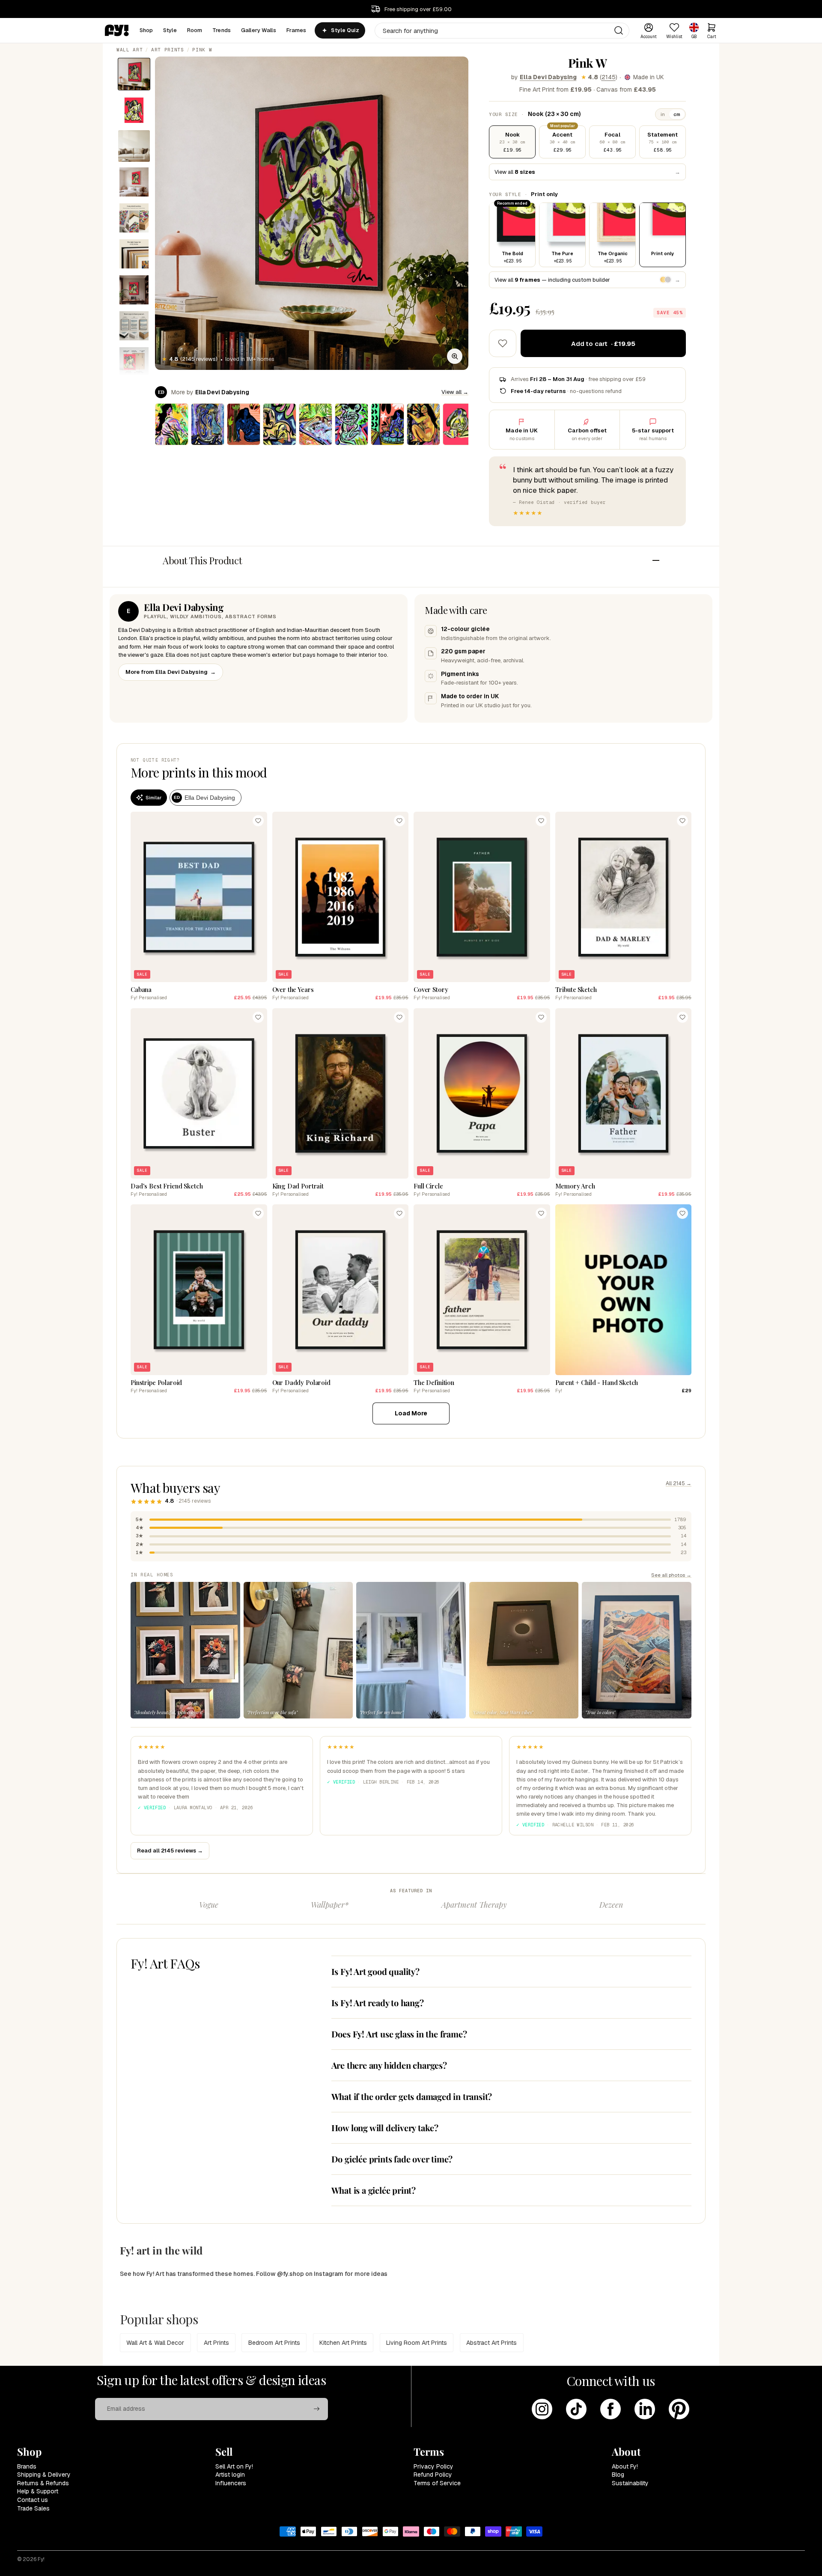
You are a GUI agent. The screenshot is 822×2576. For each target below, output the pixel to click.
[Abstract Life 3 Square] (423, 424)
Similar (153, 798)
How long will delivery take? (385, 2128)
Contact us (33, 2500)
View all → (455, 392)
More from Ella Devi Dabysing (171, 672)
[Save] (258, 821)
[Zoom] (455, 356)
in (663, 114)
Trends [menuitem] (222, 30)
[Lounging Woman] (280, 424)
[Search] (619, 30)
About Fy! (625, 2466)
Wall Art (130, 50)
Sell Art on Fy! (234, 2466)
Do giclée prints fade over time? (392, 2159)
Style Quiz (345, 30)
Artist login (230, 2475)
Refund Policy (433, 2475)
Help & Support (38, 2491)
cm (677, 114)
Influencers (231, 2483)
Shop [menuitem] (146, 30)
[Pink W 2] (459, 424)
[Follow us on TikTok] (576, 2409)
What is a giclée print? (374, 2190)
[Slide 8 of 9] (134, 326)
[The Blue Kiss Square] (208, 424)
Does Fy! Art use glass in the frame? (399, 2034)
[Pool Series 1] (316, 424)
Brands (27, 2466)
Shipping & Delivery (44, 2475)
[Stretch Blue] (387, 424)
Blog (618, 2475)
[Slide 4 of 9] (134, 182)
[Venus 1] (351, 424)
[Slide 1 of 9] (134, 74)
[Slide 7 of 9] (134, 290)
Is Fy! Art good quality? (375, 1971)
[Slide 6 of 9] (134, 254)
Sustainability (630, 2483)
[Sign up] (317, 2409)
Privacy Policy (433, 2466)
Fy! (41, 2559)
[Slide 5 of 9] (134, 218)
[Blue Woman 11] (244, 424)
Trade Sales (33, 2508)
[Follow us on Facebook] (611, 2409)
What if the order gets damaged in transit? (412, 2096)
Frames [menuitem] (296, 30)
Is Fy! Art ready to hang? (378, 2003)
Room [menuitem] (195, 30)
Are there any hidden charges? (389, 2065)
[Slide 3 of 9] (134, 146)
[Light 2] (172, 424)
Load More (411, 1413)
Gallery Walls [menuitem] (259, 30)
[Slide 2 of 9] (134, 110)
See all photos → (671, 1575)
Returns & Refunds (43, 2483)
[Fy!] (117, 30)
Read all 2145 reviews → (170, 1851)
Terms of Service (437, 2483)
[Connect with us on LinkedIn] (645, 2409)
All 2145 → (679, 1483)
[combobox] (502, 31)
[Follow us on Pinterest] (679, 2409)
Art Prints (168, 50)
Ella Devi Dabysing (548, 77)
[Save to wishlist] (503, 343)
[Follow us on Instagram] (542, 2409)
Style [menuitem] (170, 30)
